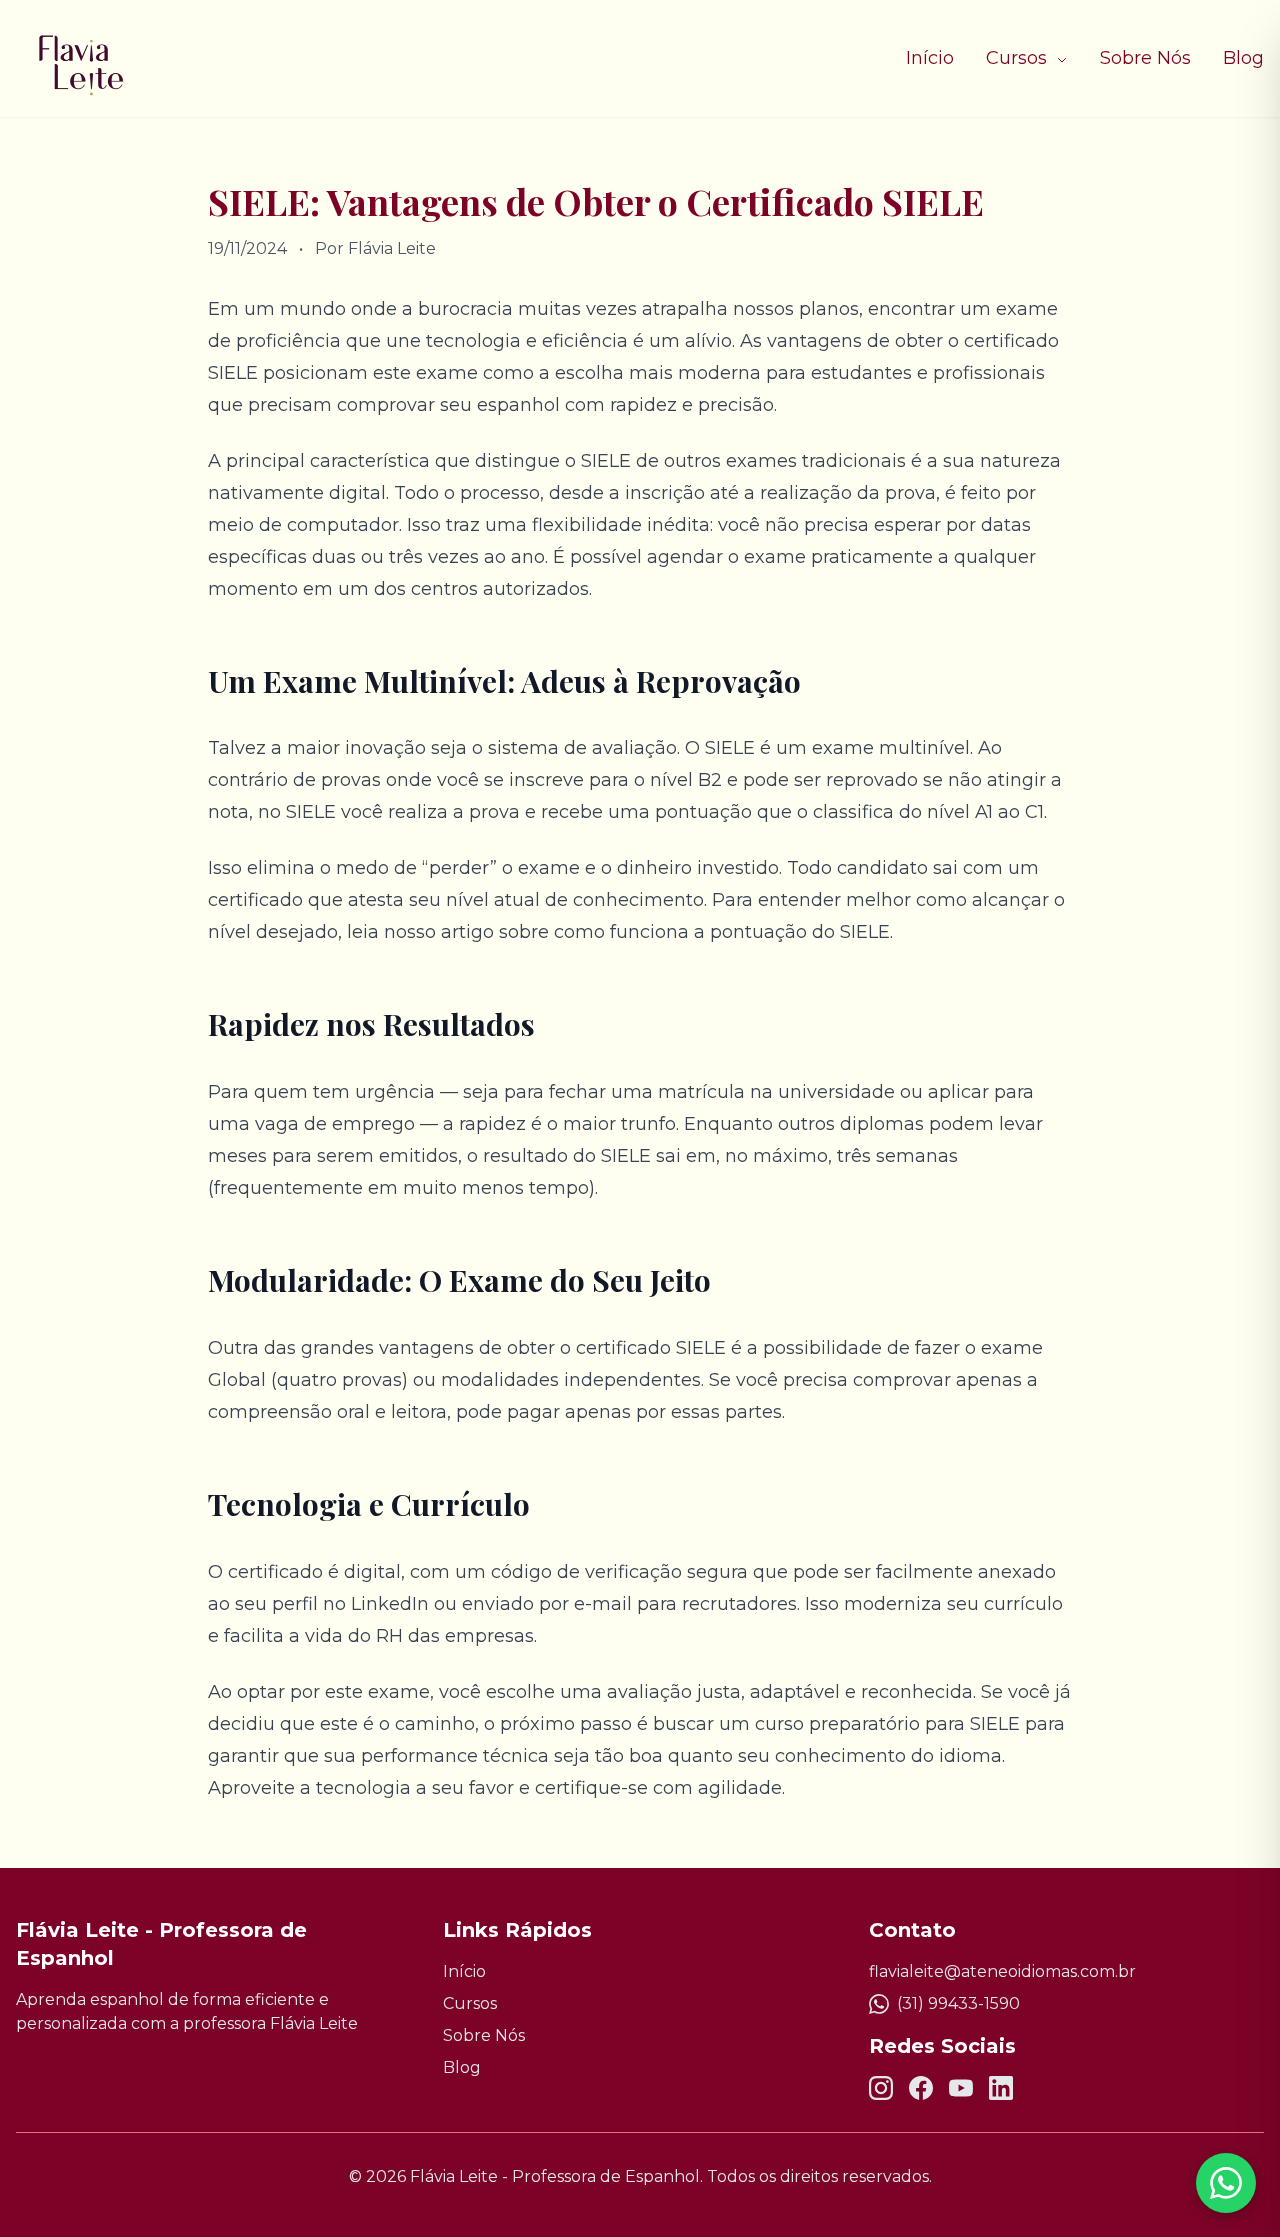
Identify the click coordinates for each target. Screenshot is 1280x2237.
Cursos (1019, 58)
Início (930, 58)
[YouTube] (961, 2088)
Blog (1243, 58)
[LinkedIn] (1001, 2088)
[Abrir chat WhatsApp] (1226, 2183)
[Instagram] (881, 2088)
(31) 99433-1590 (958, 2003)
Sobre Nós (1145, 58)
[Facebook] (921, 2088)
